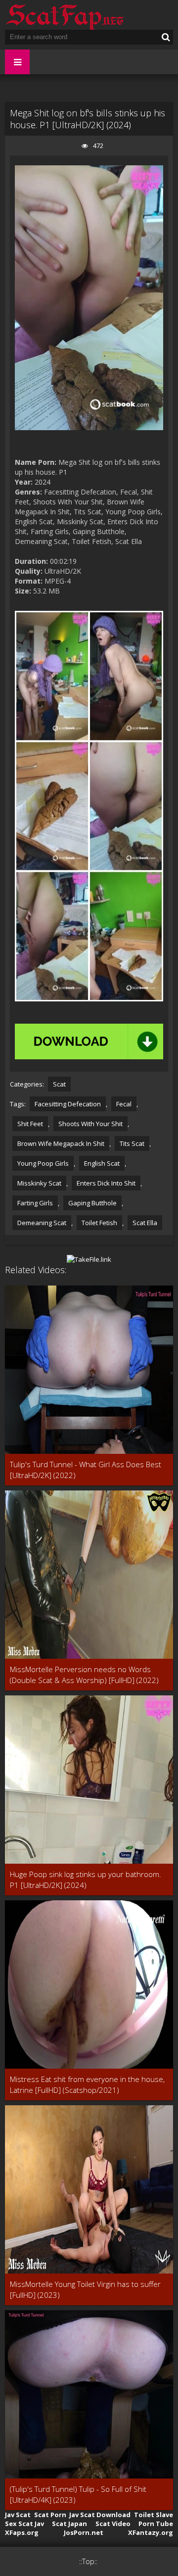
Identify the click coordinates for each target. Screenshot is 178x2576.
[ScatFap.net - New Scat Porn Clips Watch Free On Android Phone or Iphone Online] (64, 15)
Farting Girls (35, 1203)
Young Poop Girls (43, 1163)
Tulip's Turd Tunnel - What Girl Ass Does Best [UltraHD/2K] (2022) (86, 1470)
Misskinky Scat (39, 1183)
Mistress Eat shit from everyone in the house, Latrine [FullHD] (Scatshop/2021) (87, 2084)
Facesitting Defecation (68, 1104)
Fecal (124, 1104)
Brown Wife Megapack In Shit (61, 1143)
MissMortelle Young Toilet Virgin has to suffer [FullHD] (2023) (85, 2289)
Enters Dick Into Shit (106, 1183)
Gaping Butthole (92, 1203)
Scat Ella (145, 1223)
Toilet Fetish (99, 1223)
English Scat (102, 1163)
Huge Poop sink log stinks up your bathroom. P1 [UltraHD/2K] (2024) (86, 1880)
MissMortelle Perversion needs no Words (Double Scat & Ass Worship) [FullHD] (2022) (84, 1675)
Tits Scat (132, 1143)
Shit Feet (30, 1124)
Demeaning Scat (42, 1223)
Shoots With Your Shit (90, 1124)
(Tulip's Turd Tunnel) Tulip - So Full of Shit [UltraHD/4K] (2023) (78, 2494)
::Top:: (88, 2561)
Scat (59, 1084)
